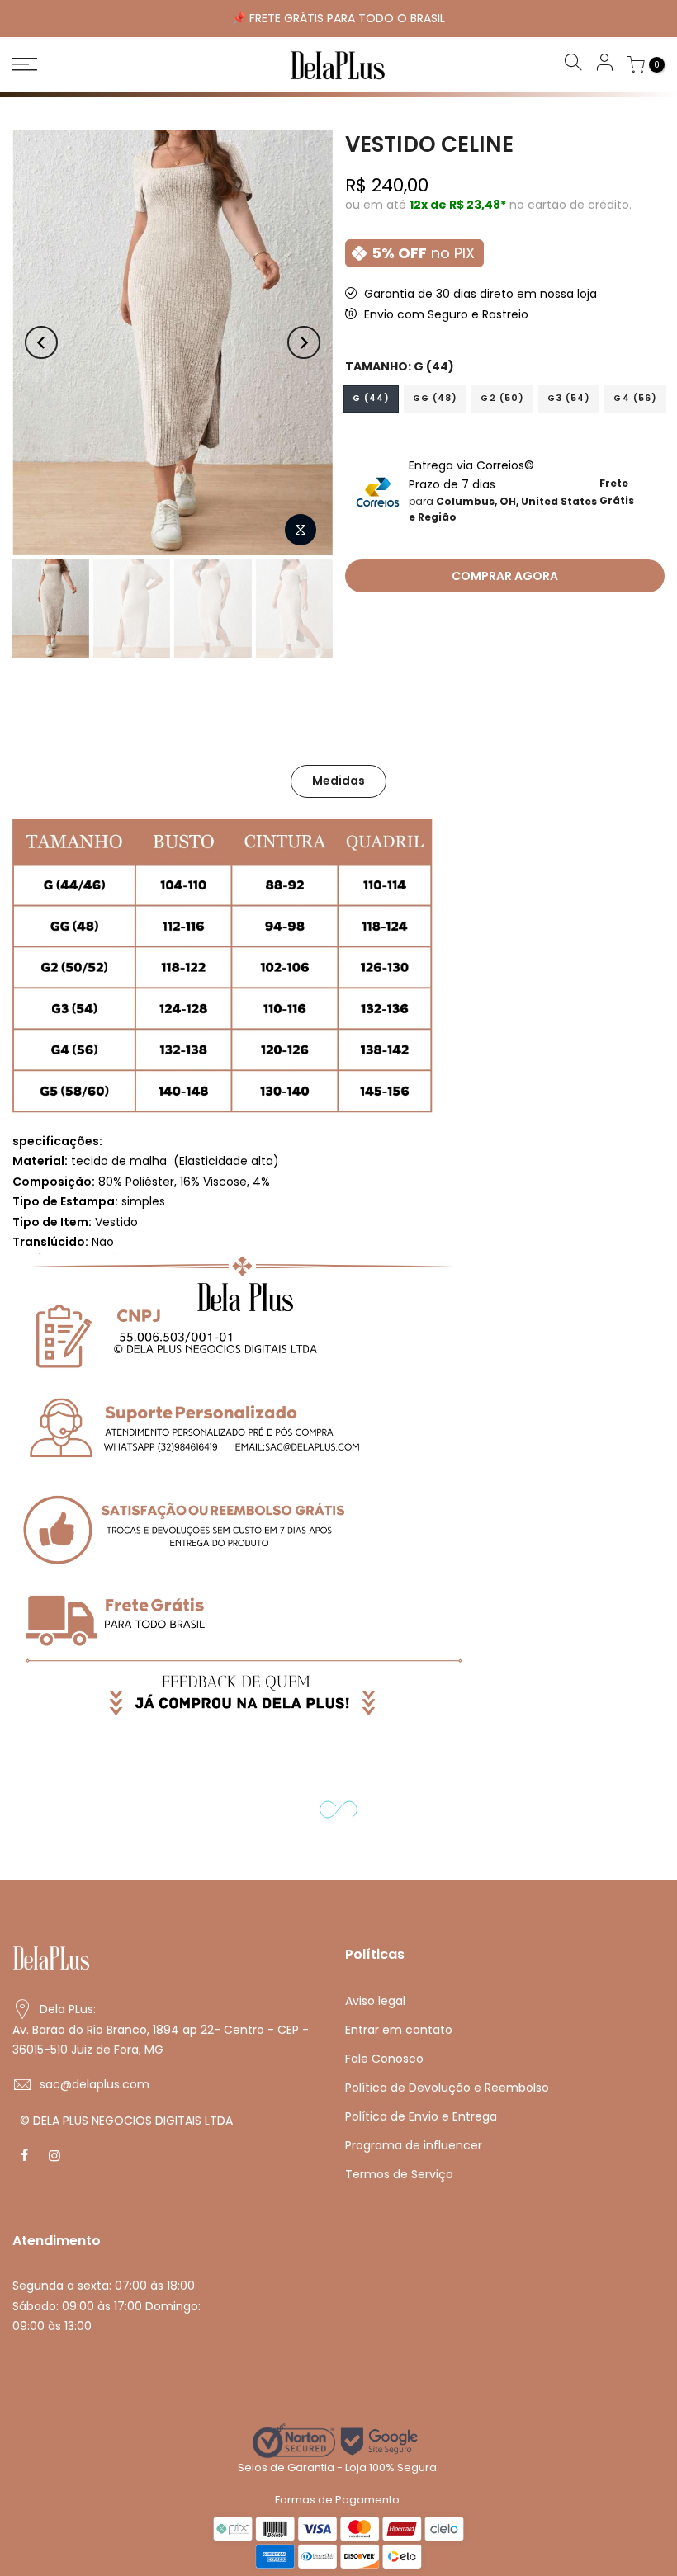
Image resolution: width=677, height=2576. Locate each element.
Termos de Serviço (399, 2174)
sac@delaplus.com (95, 2084)
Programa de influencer (414, 2145)
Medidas (338, 781)
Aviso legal (375, 2001)
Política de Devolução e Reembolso (447, 2088)
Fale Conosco (384, 2059)
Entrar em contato (399, 2030)
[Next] (304, 342)
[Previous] (41, 342)
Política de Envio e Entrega (421, 2116)
